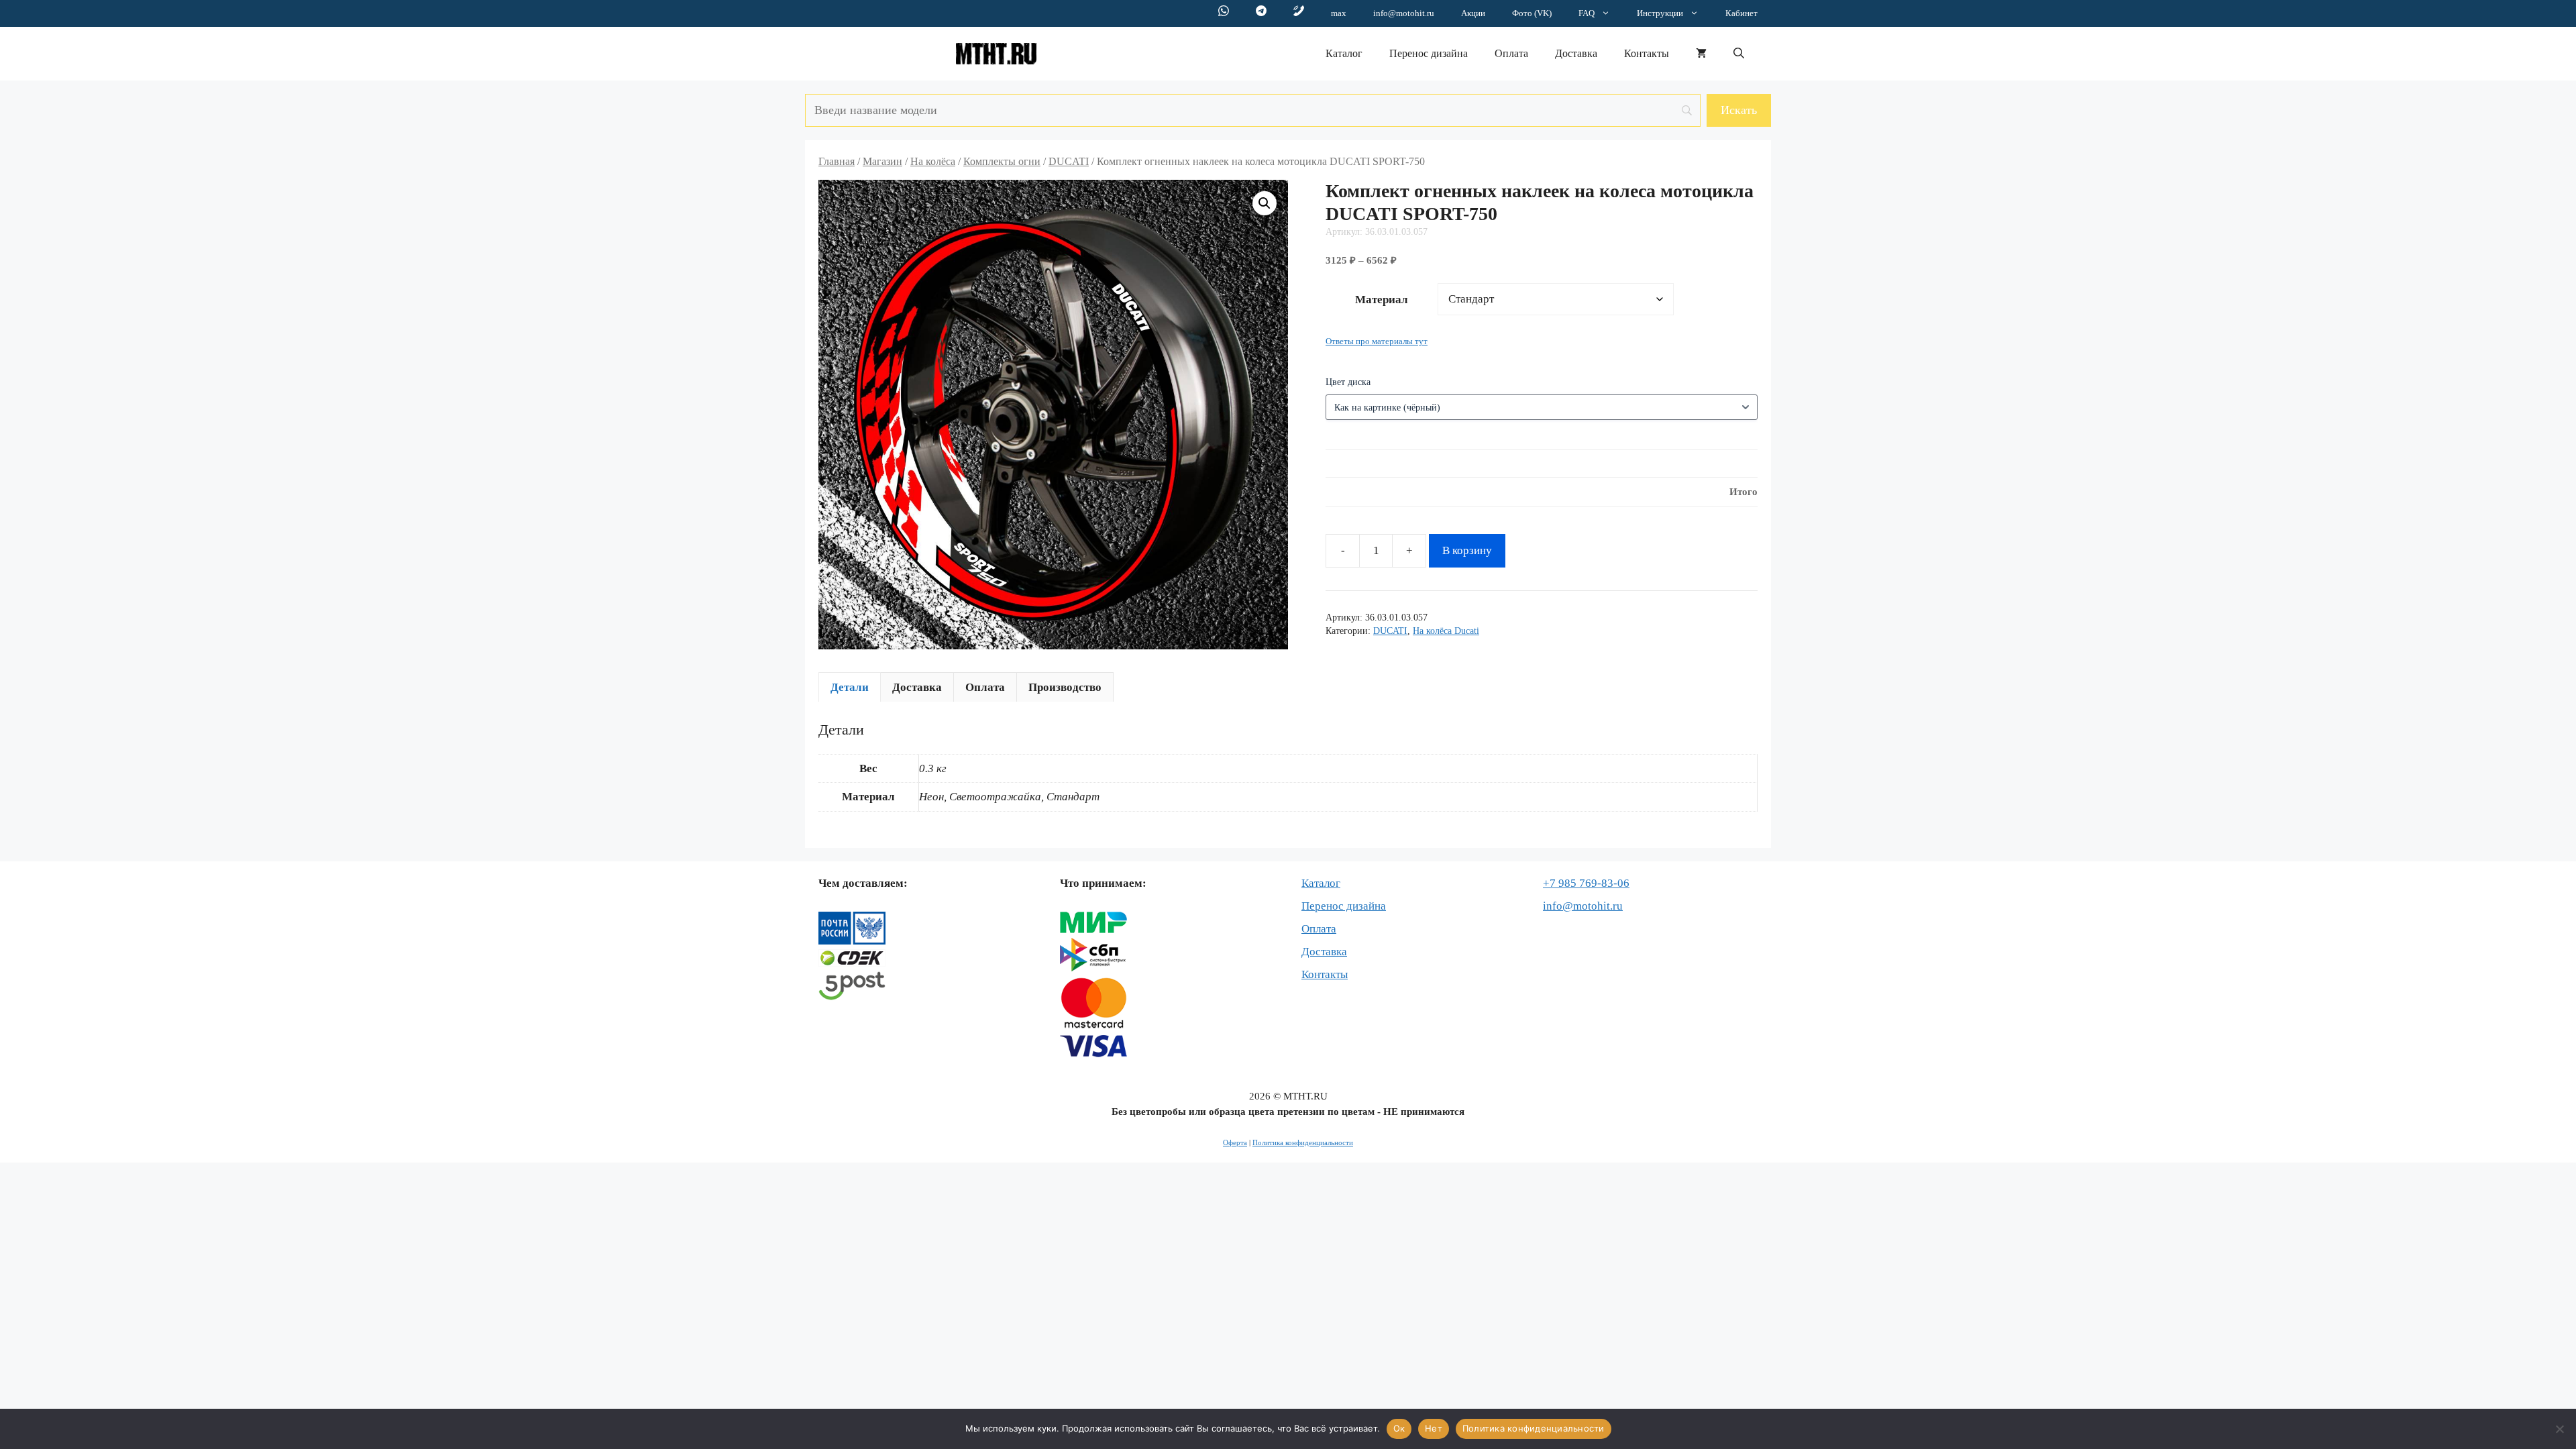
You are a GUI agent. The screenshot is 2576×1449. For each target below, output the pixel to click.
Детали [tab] (850, 687)
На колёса (933, 161)
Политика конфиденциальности (1303, 1142)
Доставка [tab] (917, 687)
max (1339, 13)
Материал (1382, 300)
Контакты (1647, 53)
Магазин (882, 161)
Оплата (1511, 53)
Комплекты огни (1002, 161)
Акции (1473, 13)
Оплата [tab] (985, 687)
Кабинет (1741, 13)
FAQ (1587, 13)
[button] (1739, 54)
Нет (1434, 1428)
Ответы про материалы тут (1377, 341)
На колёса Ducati (1446, 631)
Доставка (1576, 53)
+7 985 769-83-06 (1586, 883)
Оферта (1235, 1142)
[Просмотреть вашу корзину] (1701, 54)
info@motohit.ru (1404, 13)
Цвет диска (1348, 382)
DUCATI (1069, 161)
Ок (1399, 1428)
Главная (837, 161)
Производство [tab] (1065, 687)
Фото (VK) (1532, 13)
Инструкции (1660, 13)
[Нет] (2559, 1429)
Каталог (1344, 53)
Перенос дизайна (1429, 53)
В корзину (1467, 550)
